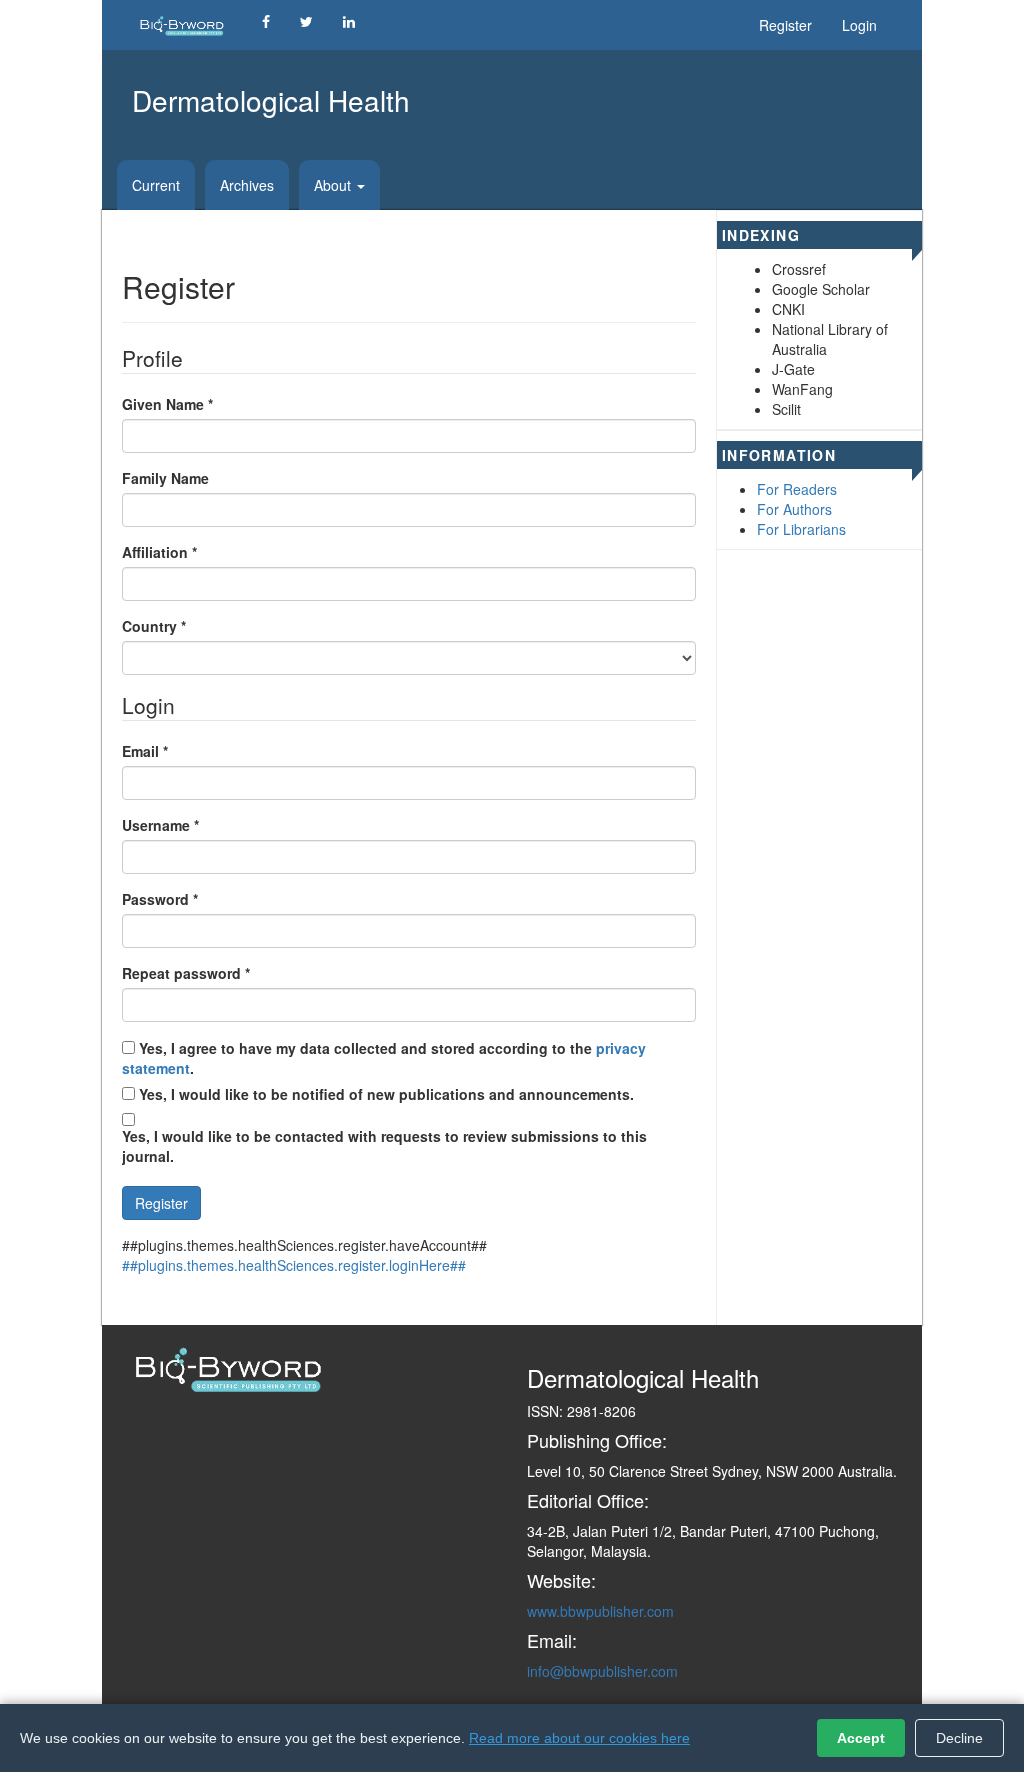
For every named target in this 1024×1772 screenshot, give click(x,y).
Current (156, 185)
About (334, 185)
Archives (247, 185)
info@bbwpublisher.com (602, 1671)
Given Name (167, 404)
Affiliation (159, 552)
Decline (959, 1738)
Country (154, 626)
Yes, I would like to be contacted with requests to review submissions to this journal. (384, 1146)
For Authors (794, 509)
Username (160, 825)
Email (145, 751)
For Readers (797, 489)
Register (785, 25)
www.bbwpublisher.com (600, 1611)
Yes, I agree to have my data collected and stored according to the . (384, 1058)
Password (160, 899)
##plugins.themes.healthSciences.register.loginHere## (294, 1265)
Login (859, 25)
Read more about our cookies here (579, 1738)
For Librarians (801, 529)
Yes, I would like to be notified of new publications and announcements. (384, 1094)
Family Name (165, 478)
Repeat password (186, 973)
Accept (861, 1738)
